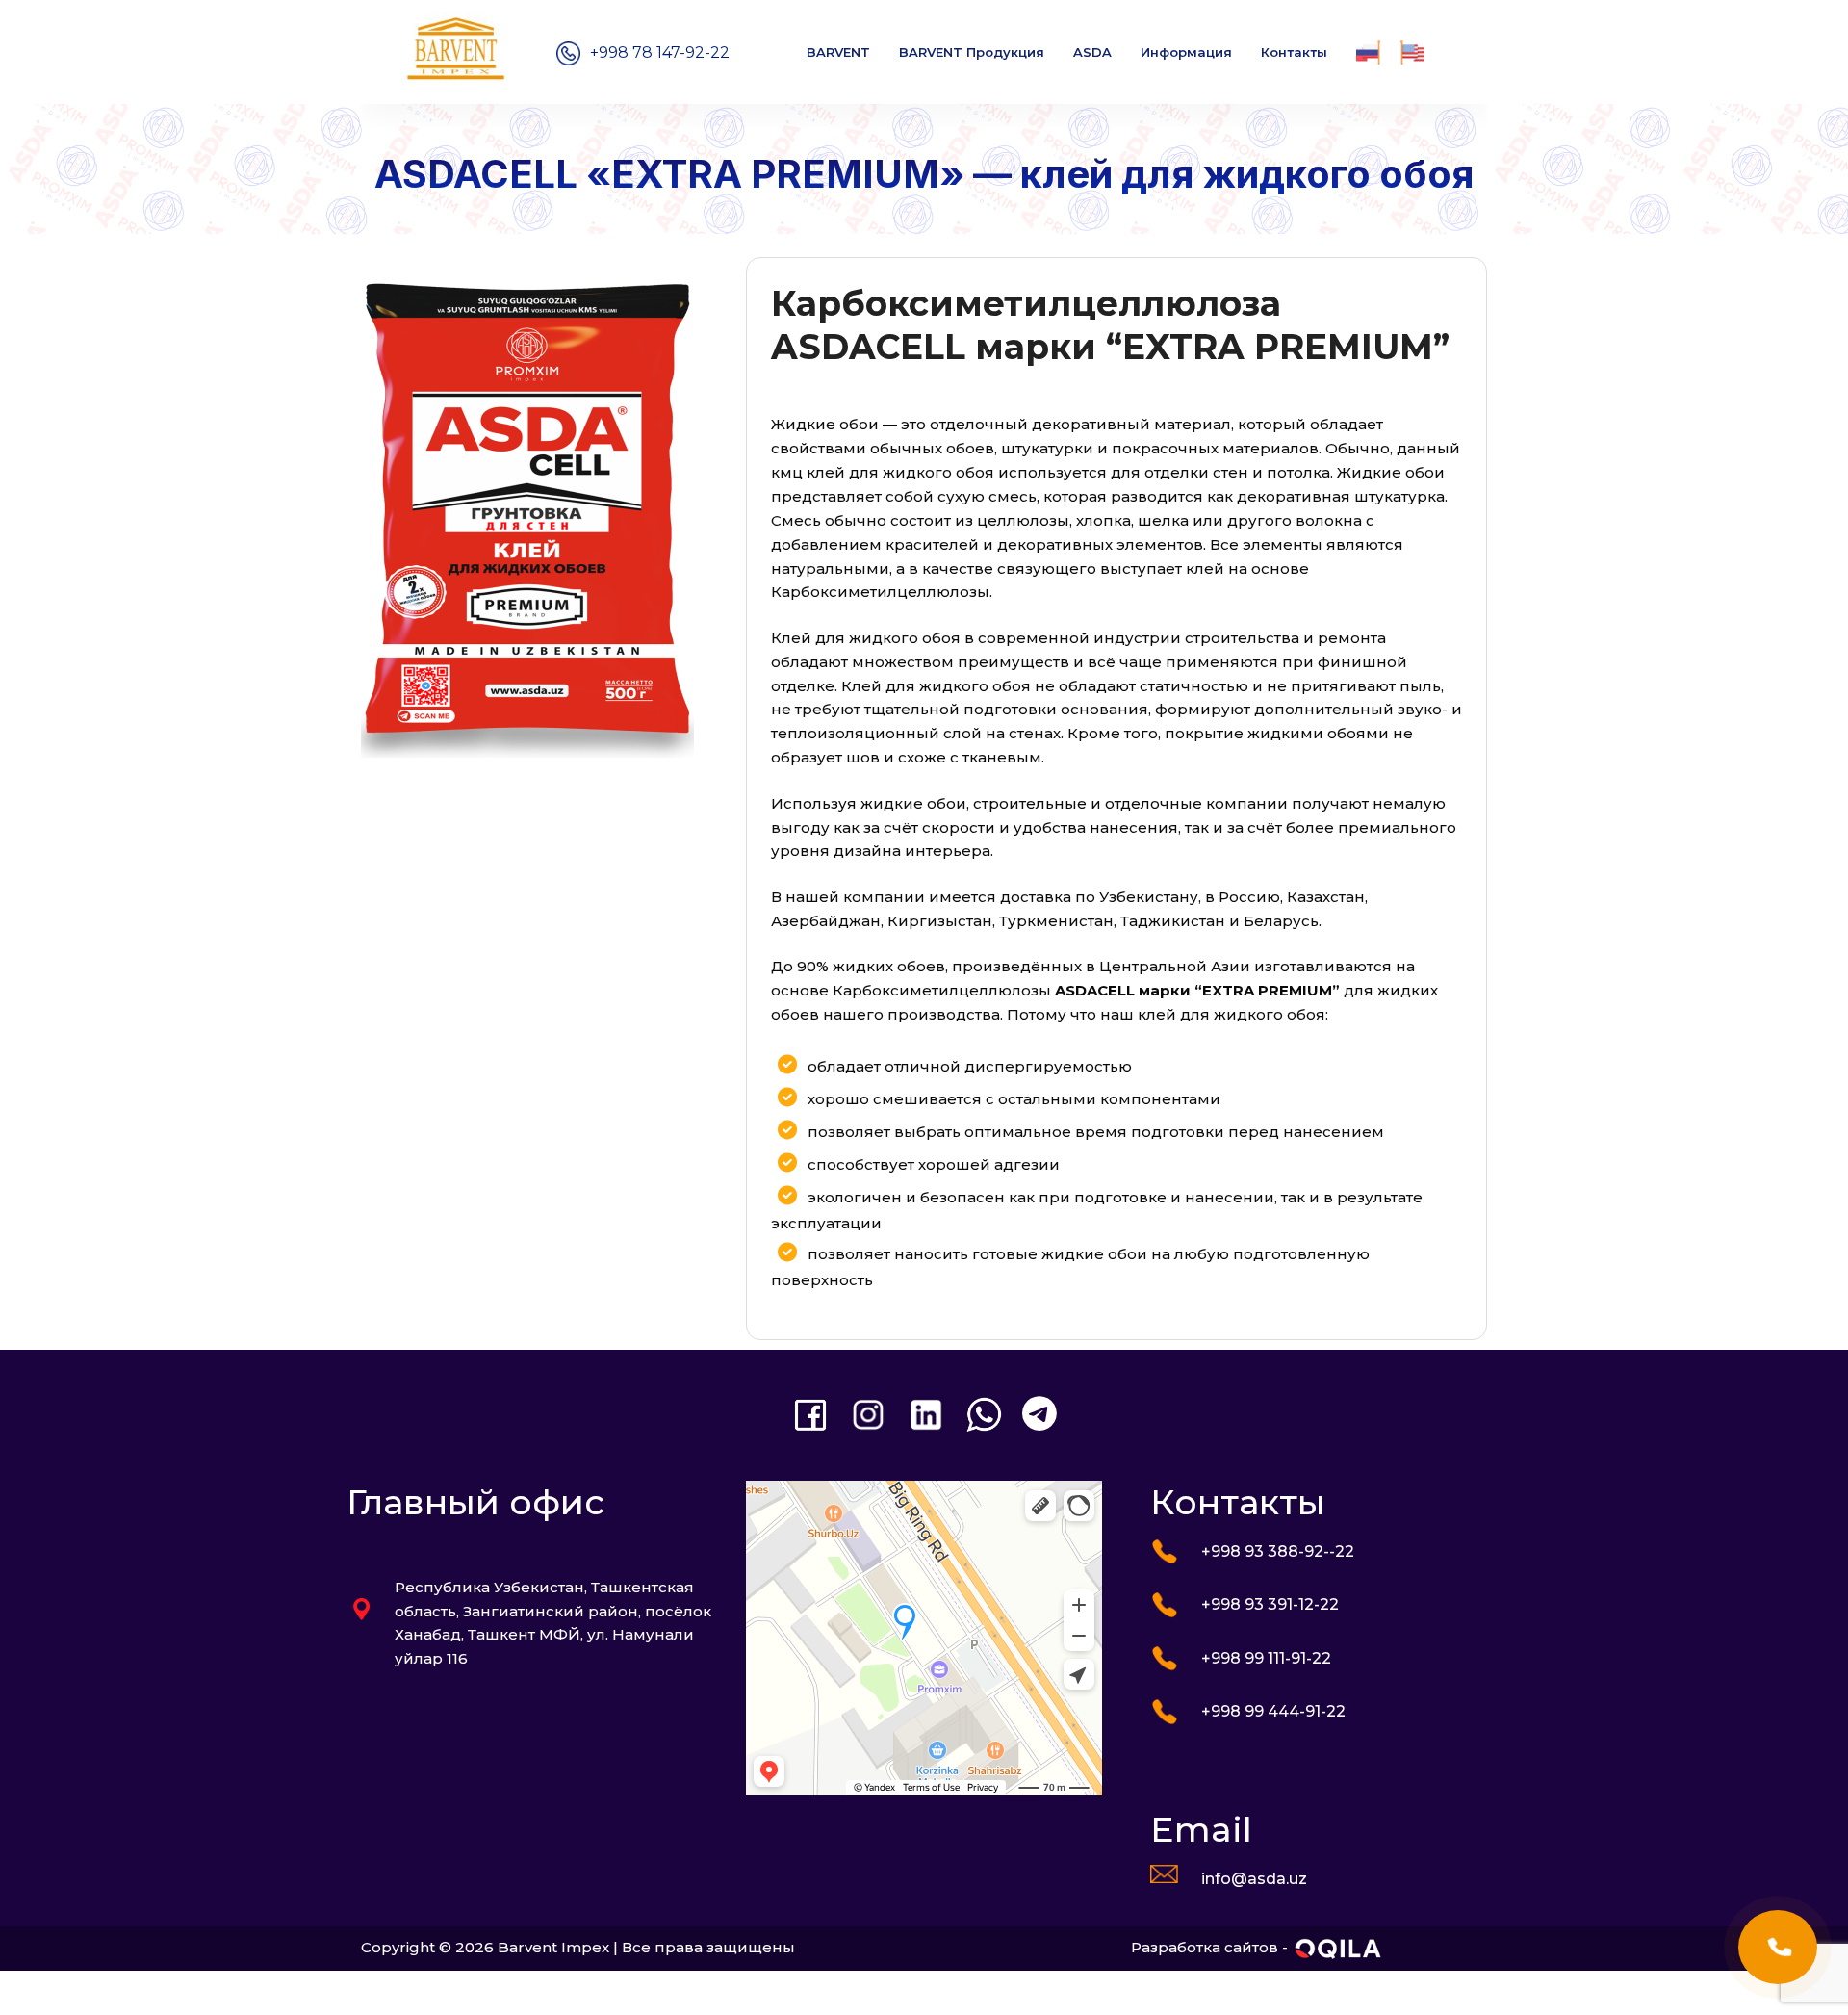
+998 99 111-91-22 (1266, 1658)
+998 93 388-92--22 (1278, 1551)
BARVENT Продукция (972, 52)
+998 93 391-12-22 (1270, 1604)
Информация (1186, 52)
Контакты (1294, 52)
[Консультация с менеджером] (1778, 1947)
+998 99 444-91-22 (1273, 1711)
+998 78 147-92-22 (660, 52)
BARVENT (838, 52)
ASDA (1092, 52)
